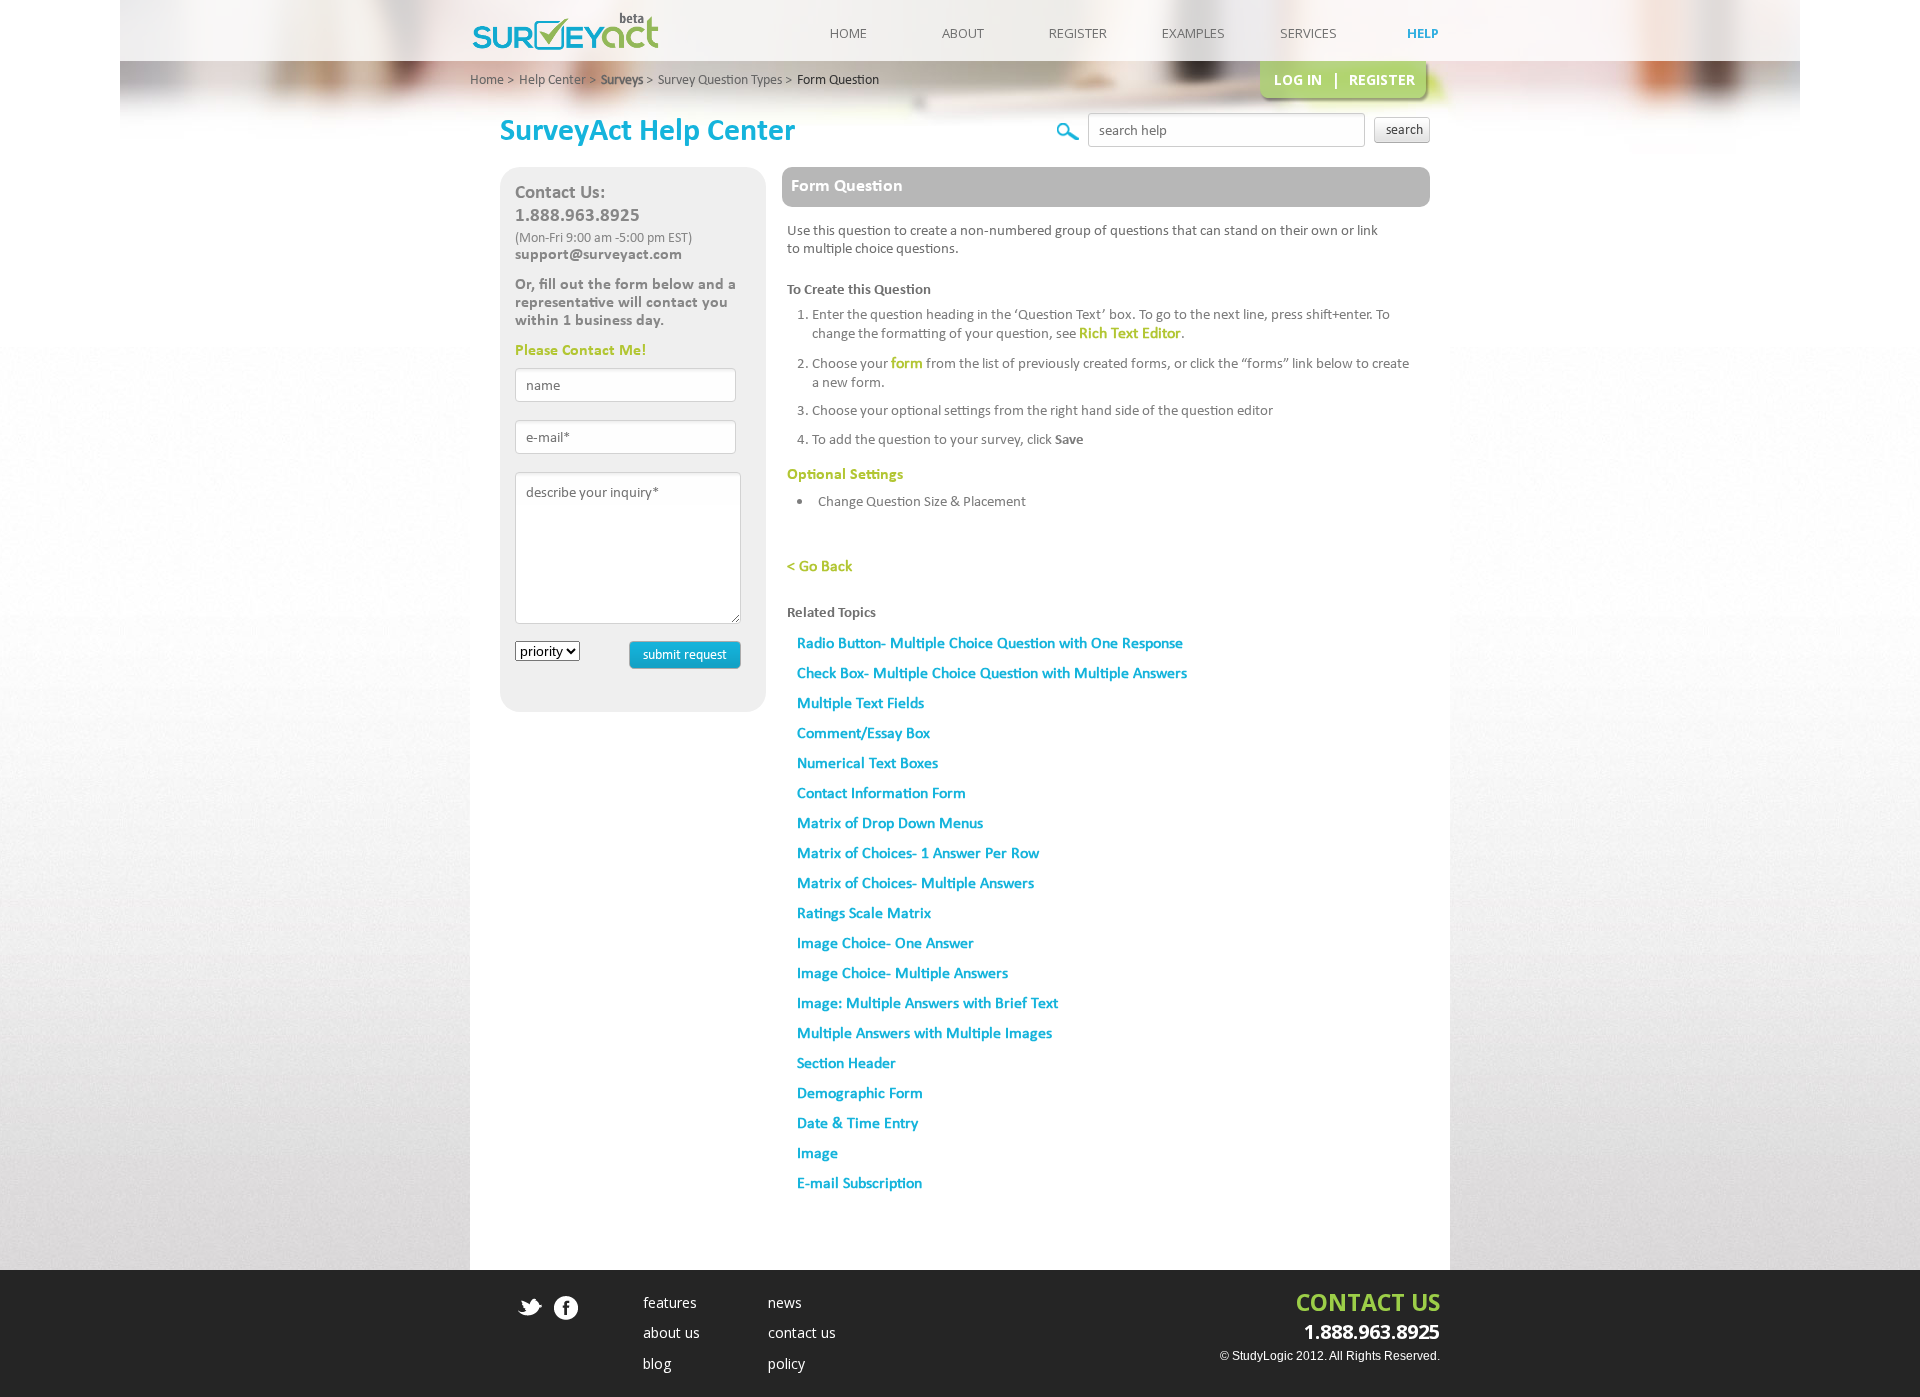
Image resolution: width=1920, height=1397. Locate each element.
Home (487, 79)
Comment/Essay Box (863, 732)
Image (817, 1152)
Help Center (552, 79)
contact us (802, 1332)
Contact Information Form (881, 792)
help (1423, 33)
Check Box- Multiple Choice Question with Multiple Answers (992, 672)
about (963, 33)
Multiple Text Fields (860, 702)
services (1308, 33)
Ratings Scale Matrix (864, 912)
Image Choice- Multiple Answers (902, 972)
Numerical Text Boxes (867, 762)
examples (1193, 33)
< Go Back (819, 565)
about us (671, 1332)
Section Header (846, 1062)
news (785, 1302)
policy (786, 1363)
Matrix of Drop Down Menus (890, 822)
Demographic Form (860, 1092)
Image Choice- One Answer (885, 942)
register (1078, 33)
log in (1298, 79)
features (670, 1302)
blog (657, 1363)
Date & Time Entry (857, 1122)
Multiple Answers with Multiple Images (924, 1032)
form (907, 362)
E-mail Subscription (859, 1182)
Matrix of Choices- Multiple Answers (915, 882)
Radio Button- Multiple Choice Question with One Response (990, 642)
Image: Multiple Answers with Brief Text (927, 1002)
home (848, 33)
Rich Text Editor (1130, 332)
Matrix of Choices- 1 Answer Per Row (918, 852)
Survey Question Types (720, 79)
